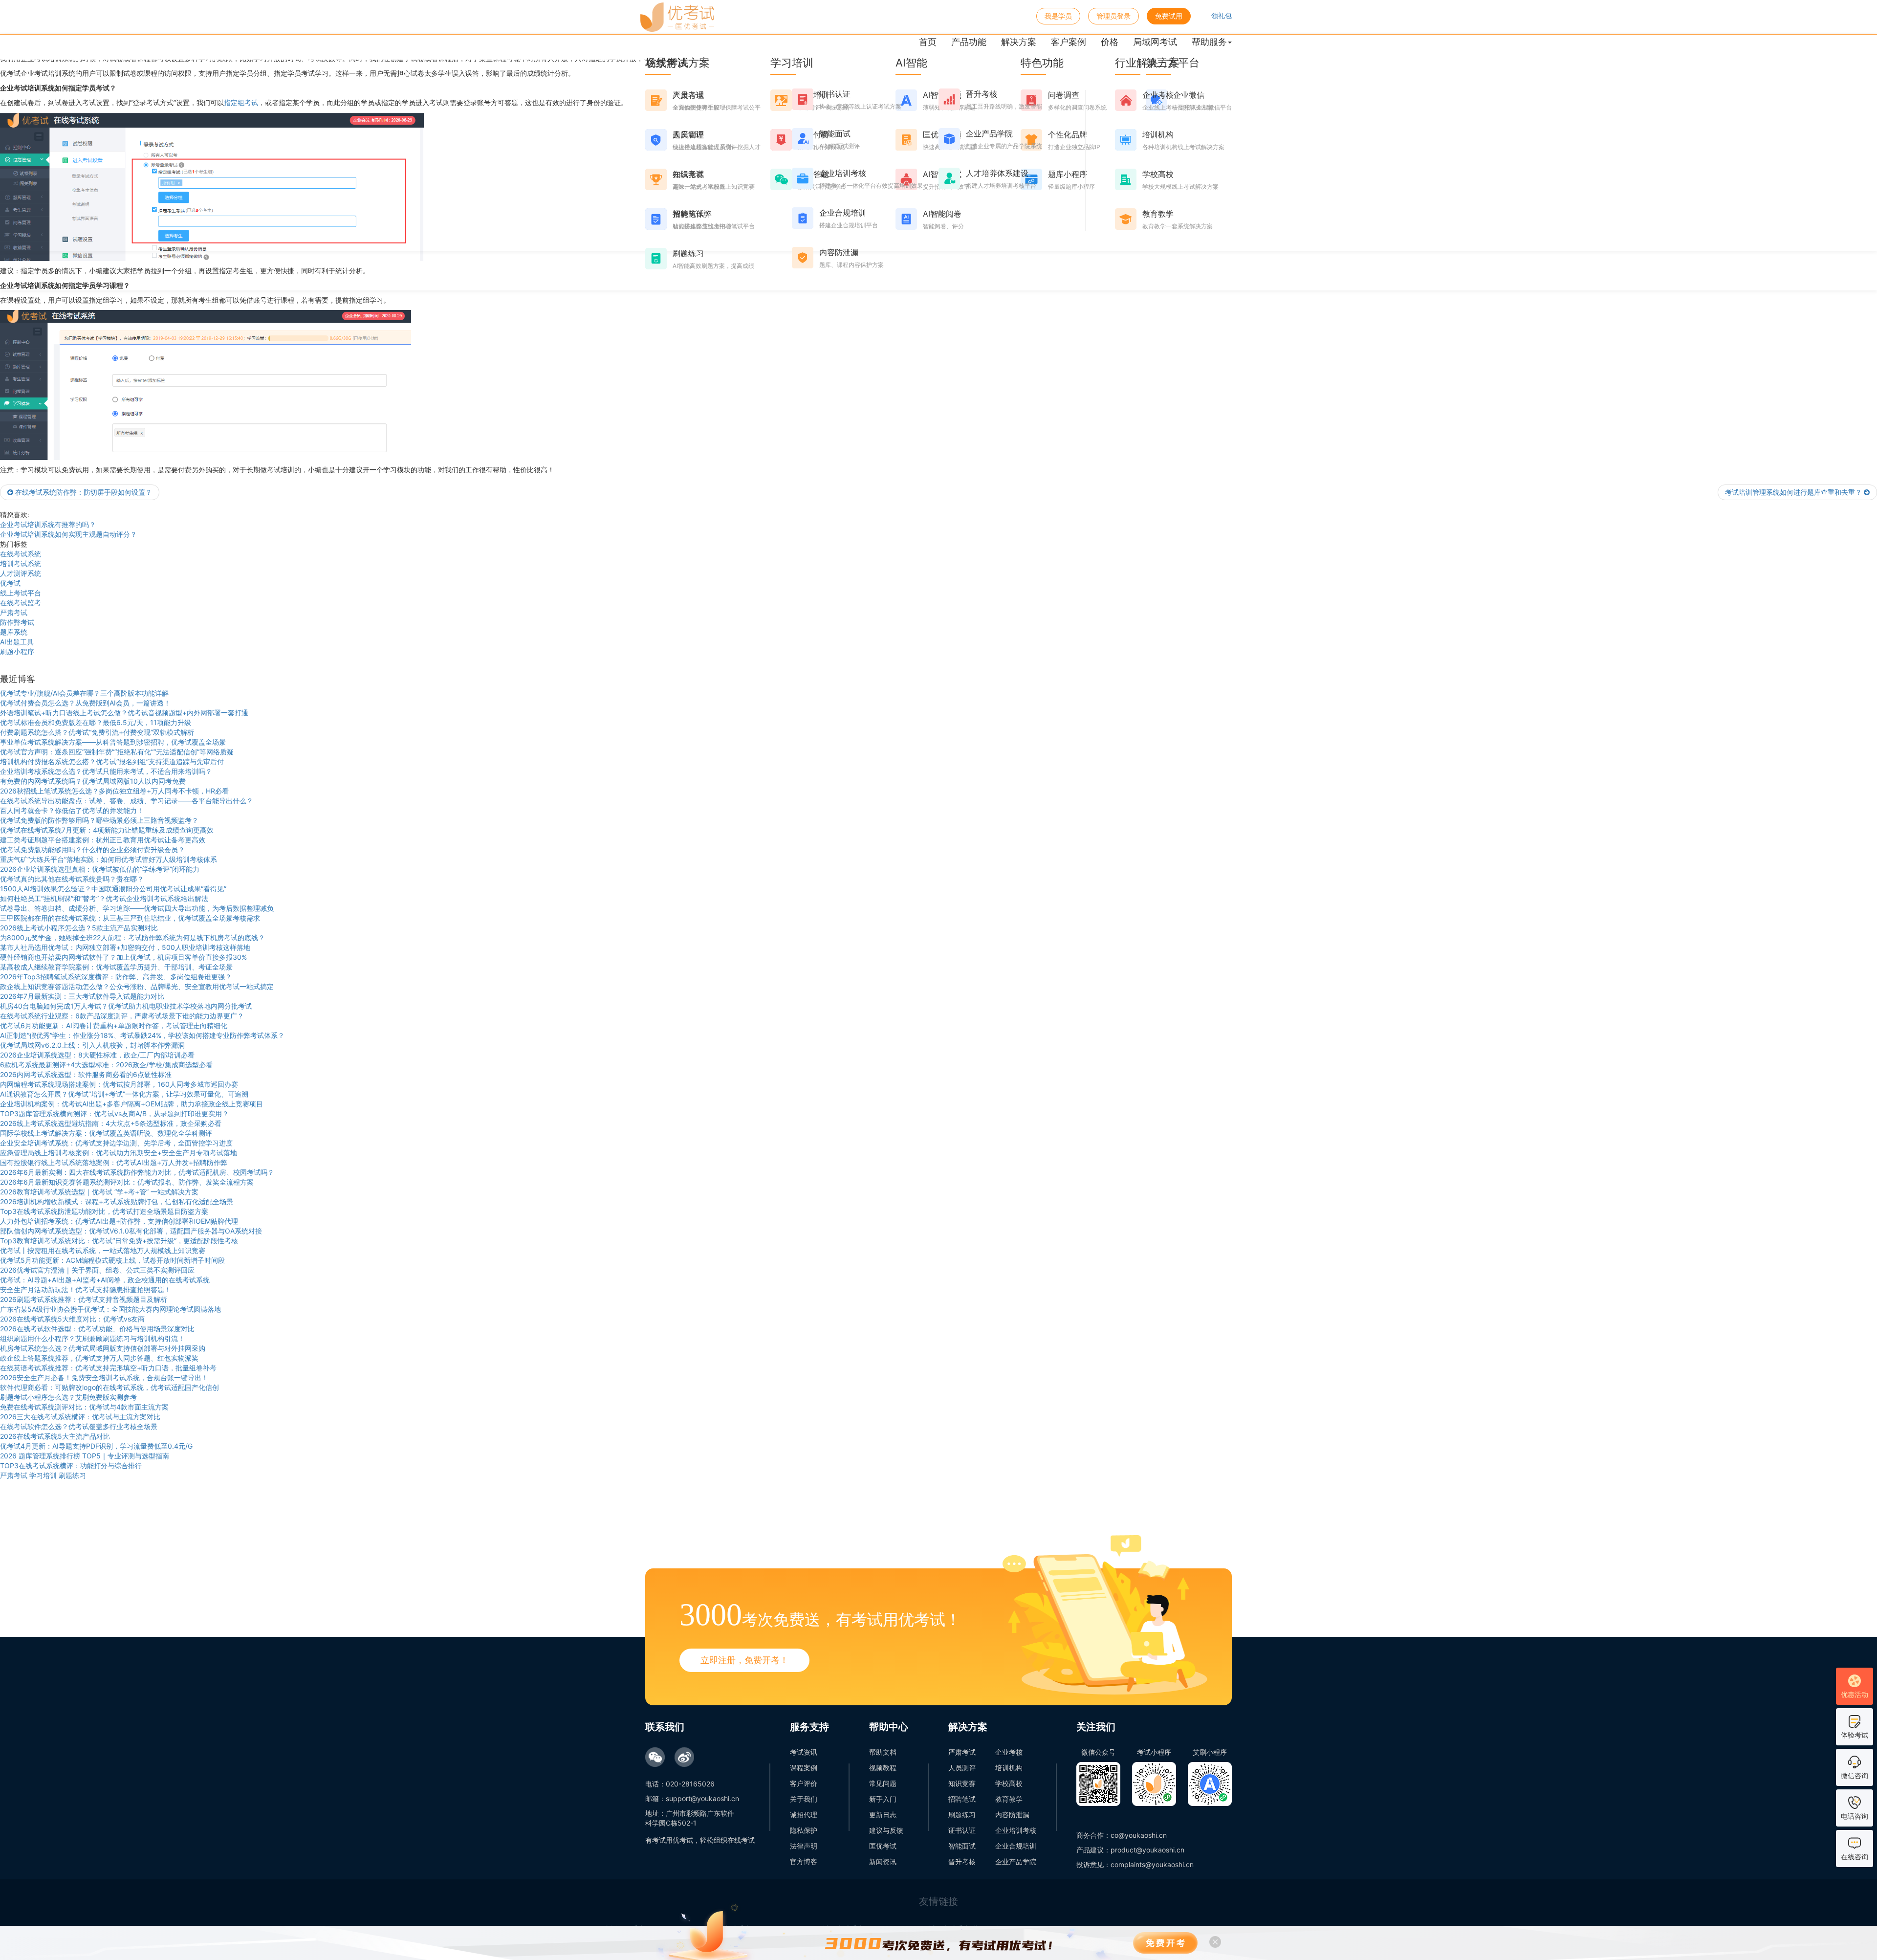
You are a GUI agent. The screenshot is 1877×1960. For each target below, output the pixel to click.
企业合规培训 (1016, 1846)
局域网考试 (1155, 42)
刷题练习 (962, 1815)
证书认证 (962, 1830)
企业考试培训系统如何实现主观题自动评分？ (68, 534)
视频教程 (883, 1768)
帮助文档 (883, 1752)
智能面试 (962, 1846)
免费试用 (1169, 16)
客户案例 (1069, 42)
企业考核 (1009, 1752)
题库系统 (14, 632)
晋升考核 (962, 1861)
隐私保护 (804, 1830)
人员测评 (962, 1768)
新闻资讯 (883, 1861)
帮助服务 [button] (1209, 42)
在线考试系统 (21, 554)
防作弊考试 (17, 622)
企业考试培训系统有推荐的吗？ (48, 524)
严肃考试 (14, 612)
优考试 (10, 583)
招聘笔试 (962, 1799)
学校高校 (1009, 1783)
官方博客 (804, 1861)
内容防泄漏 (1012, 1815)
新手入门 (883, 1799)
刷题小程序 (17, 651)
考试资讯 (804, 1752)
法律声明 (804, 1846)
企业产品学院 (1016, 1861)
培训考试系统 (21, 563)
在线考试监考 (21, 603)
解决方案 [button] (1019, 42)
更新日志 (883, 1815)
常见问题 (883, 1783)
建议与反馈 (886, 1830)
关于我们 (804, 1799)
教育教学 (1009, 1799)
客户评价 (804, 1783)
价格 (1110, 42)
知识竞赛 (962, 1783)
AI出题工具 (17, 642)
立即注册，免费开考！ (744, 1660)
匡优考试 (883, 1846)
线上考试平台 (21, 593)
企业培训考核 (1016, 1830)
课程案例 (804, 1768)
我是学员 (1058, 16)
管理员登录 (1113, 16)
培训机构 (1009, 1768)
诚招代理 (804, 1815)
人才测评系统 (21, 573)
